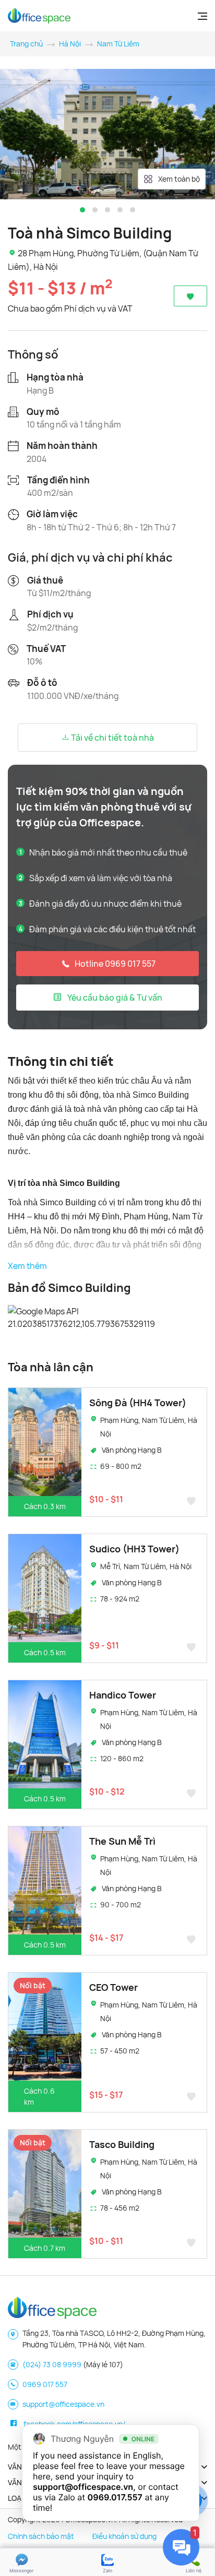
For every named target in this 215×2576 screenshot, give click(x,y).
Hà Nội (70, 44)
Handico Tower (123, 1695)
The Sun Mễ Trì (122, 1841)
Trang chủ (26, 44)
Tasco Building (122, 2144)
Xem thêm (27, 1266)
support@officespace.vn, (84, 2487)
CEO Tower (114, 1987)
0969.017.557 (115, 2497)
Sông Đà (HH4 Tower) (138, 1403)
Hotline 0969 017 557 (115, 964)
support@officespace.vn (63, 2404)
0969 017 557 (45, 2384)
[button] (82, 210)
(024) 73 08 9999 (52, 2364)
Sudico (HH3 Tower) (134, 1549)
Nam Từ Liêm (118, 44)
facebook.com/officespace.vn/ (74, 2424)
